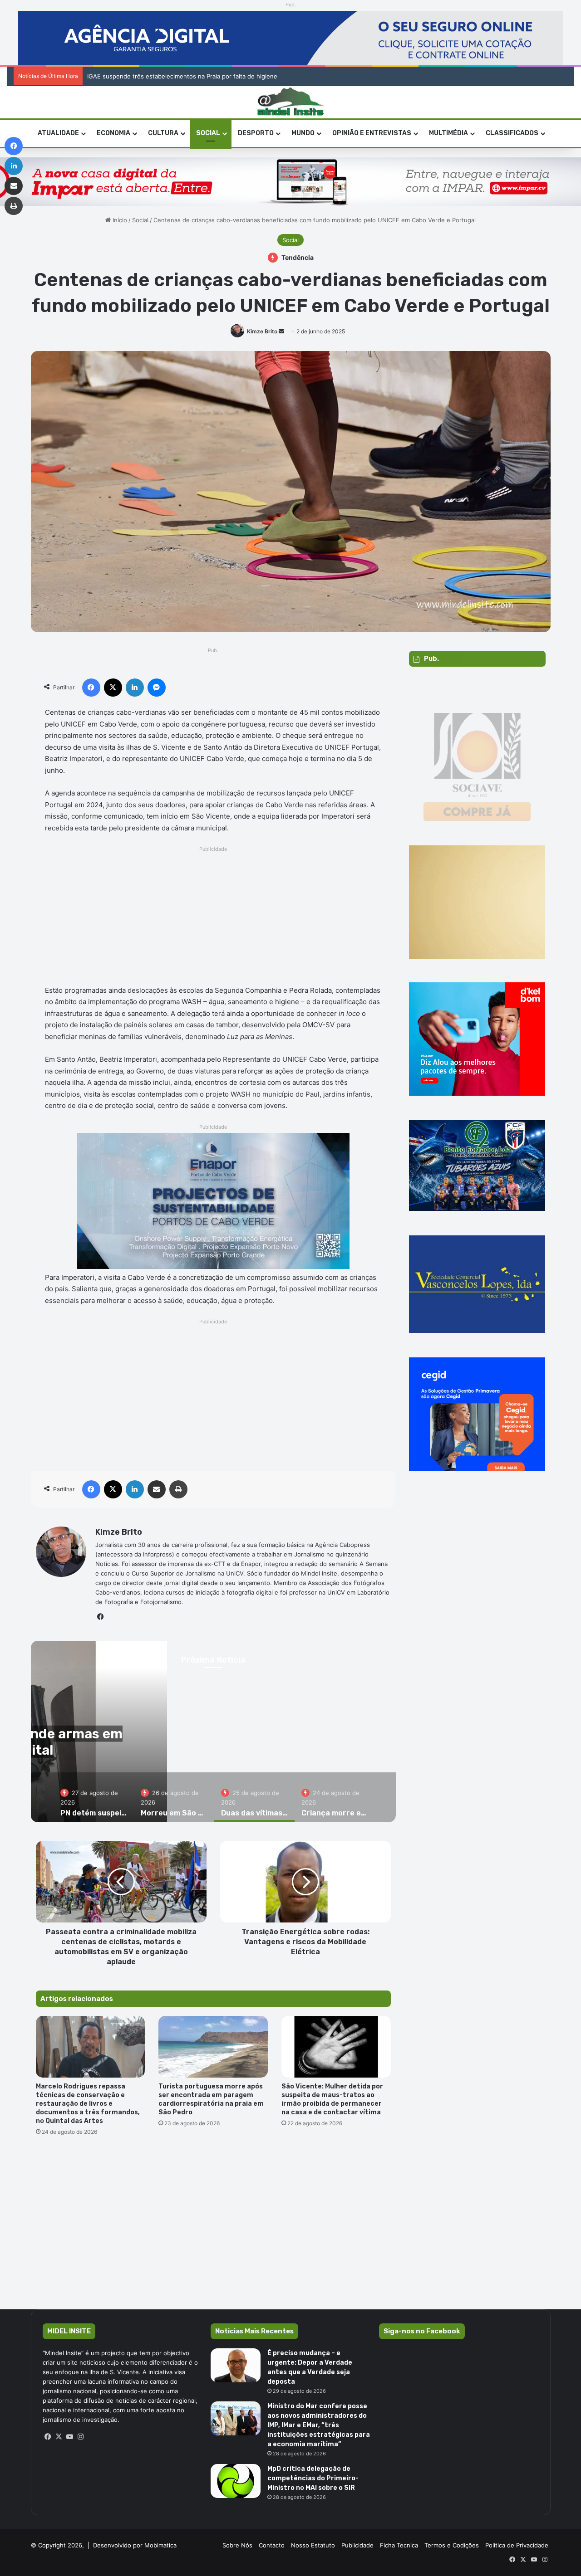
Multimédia (448, 133)
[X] (59, 2437)
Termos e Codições (452, 2545)
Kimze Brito (262, 331)
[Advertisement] (214, 918)
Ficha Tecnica (399, 2545)
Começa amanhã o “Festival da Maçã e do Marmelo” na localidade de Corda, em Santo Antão (218, 76)
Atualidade (58, 133)
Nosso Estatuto (313, 2545)
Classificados (512, 133)
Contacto (272, 2545)
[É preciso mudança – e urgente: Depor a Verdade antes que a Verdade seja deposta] (236, 2365)
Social (208, 133)
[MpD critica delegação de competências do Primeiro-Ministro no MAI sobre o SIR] (236, 2481)
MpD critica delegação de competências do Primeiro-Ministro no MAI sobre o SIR (313, 2478)
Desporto (256, 133)
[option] (94, 1797)
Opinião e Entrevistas (372, 133)
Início (119, 220)
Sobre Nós (237, 2545)
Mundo (303, 133)
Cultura (163, 133)
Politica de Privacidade (517, 2545)
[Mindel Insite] (291, 102)
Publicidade (357, 2545)
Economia (113, 133)
